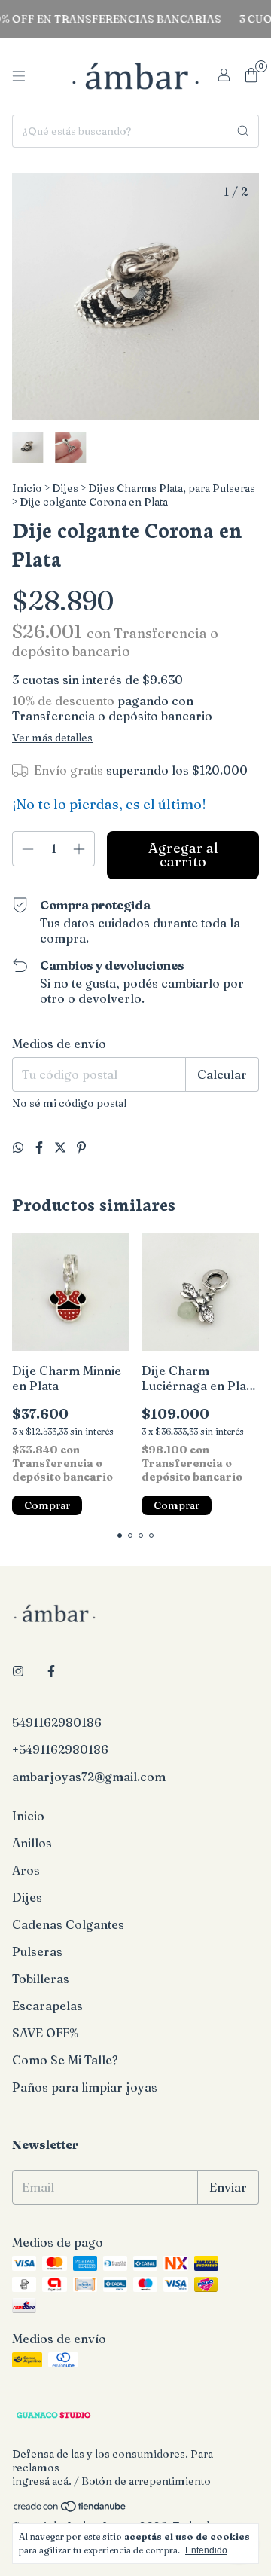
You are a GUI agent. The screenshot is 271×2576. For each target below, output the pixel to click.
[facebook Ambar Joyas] (51, 1671)
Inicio (27, 488)
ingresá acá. (42, 2481)
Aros (26, 1870)
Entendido (206, 2550)
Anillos (32, 1843)
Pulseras (37, 1951)
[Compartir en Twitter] (62, 1147)
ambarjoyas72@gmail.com (89, 1777)
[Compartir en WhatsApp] (20, 1147)
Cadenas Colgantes (68, 1924)
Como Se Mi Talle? (65, 2060)
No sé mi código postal (69, 1103)
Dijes (65, 488)
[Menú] (19, 76)
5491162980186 (57, 1722)
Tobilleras (41, 1979)
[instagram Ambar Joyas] (18, 1671)
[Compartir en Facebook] (41, 1147)
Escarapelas (47, 2006)
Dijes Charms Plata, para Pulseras (172, 488)
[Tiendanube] (70, 2509)
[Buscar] (243, 131)
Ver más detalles (52, 738)
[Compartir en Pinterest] (81, 1147)
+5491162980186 (60, 1749)
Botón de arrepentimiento (146, 2481)
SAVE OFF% (45, 2033)
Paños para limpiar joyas (85, 2087)
